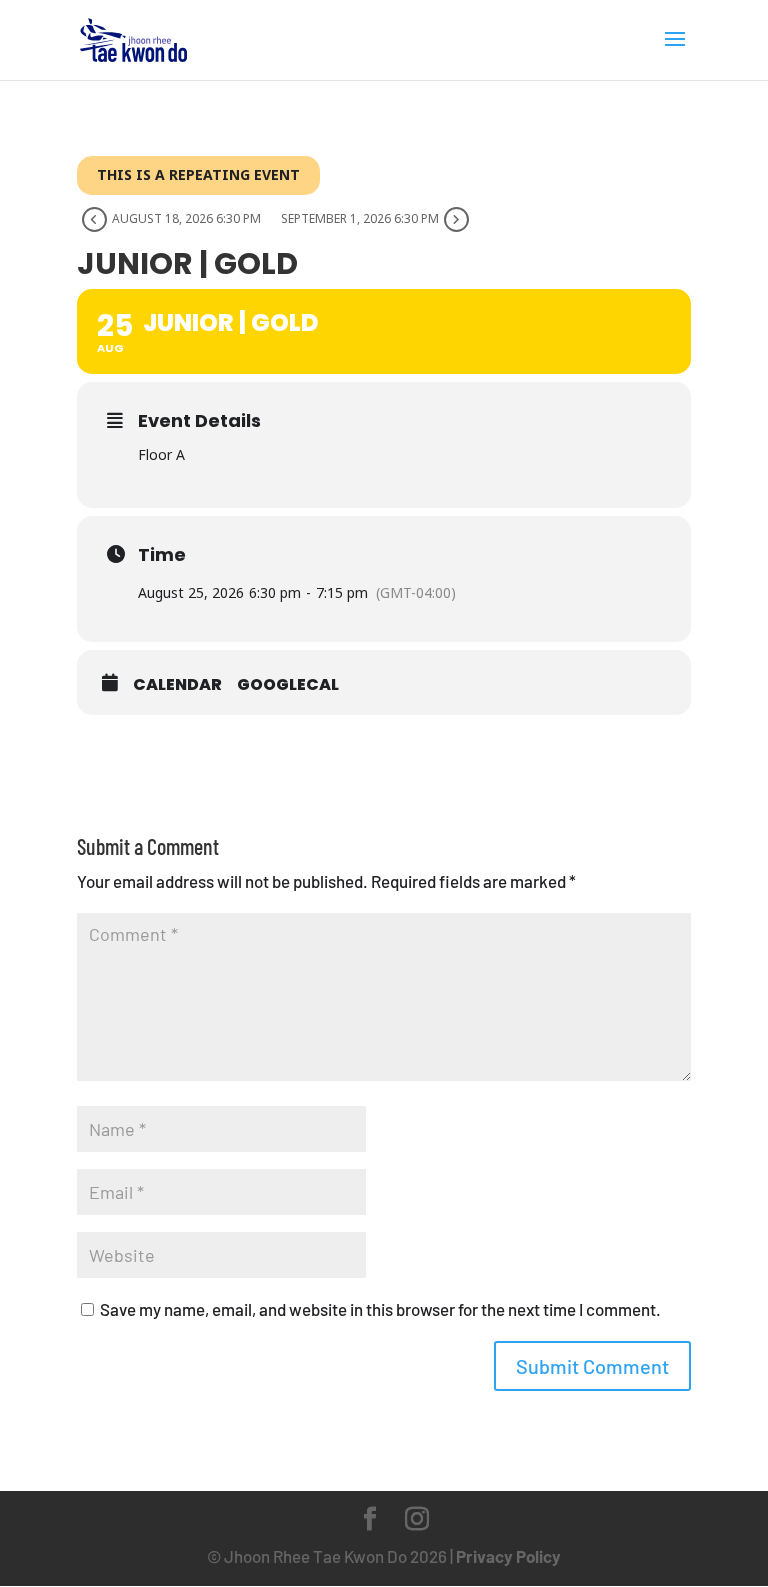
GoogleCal (288, 685)
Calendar (177, 685)
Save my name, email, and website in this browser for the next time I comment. (380, 1309)
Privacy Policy (508, 1556)
